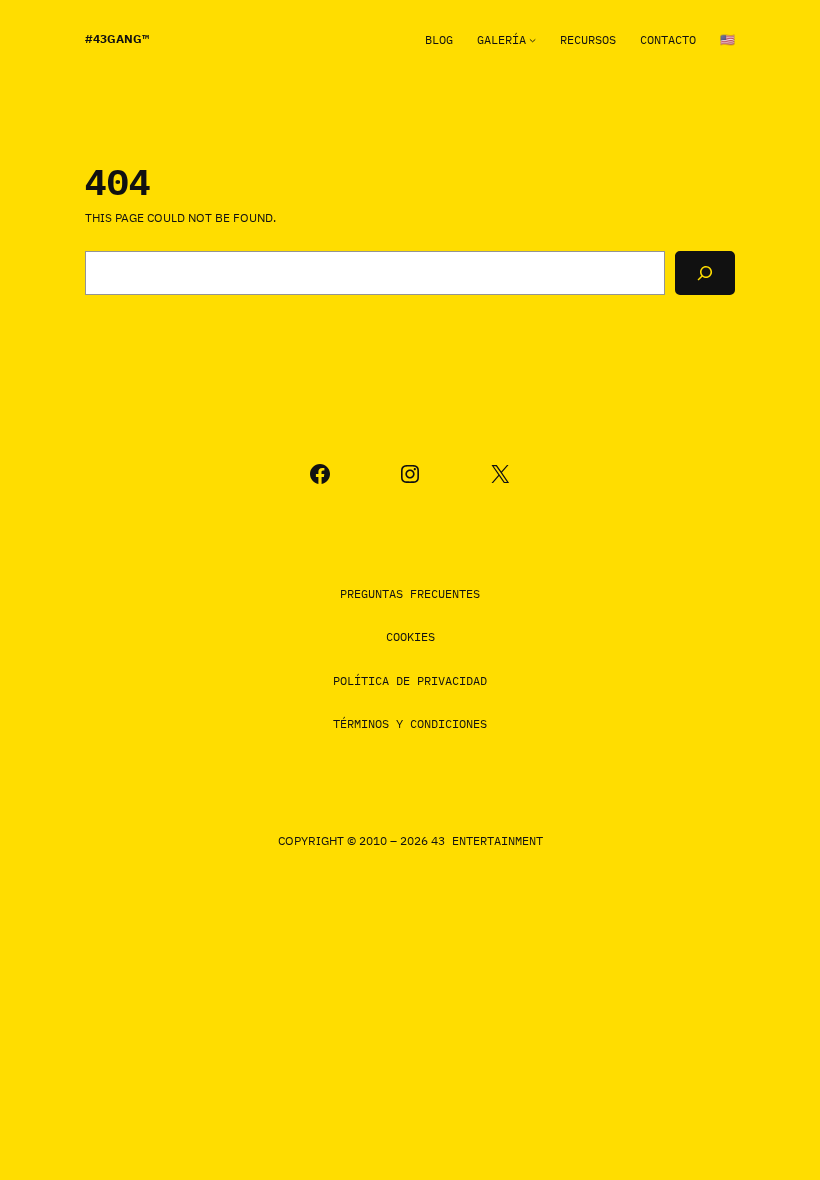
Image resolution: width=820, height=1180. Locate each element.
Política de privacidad (410, 680)
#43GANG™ (117, 38)
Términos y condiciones (410, 723)
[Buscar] (705, 273)
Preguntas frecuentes (410, 593)
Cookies (410, 636)
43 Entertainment (487, 840)
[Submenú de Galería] (532, 39)
